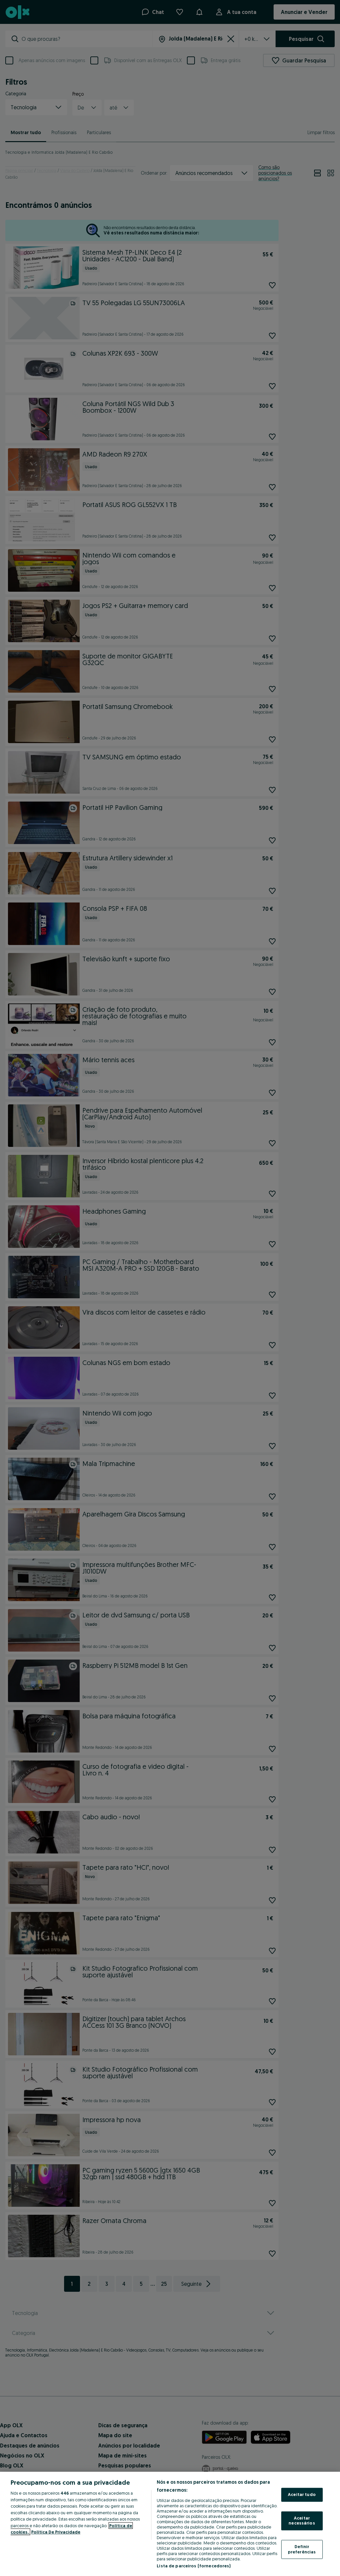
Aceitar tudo (302, 2495)
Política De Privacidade (56, 2532)
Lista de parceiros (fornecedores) (194, 2566)
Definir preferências (302, 2549)
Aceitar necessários (302, 2521)
